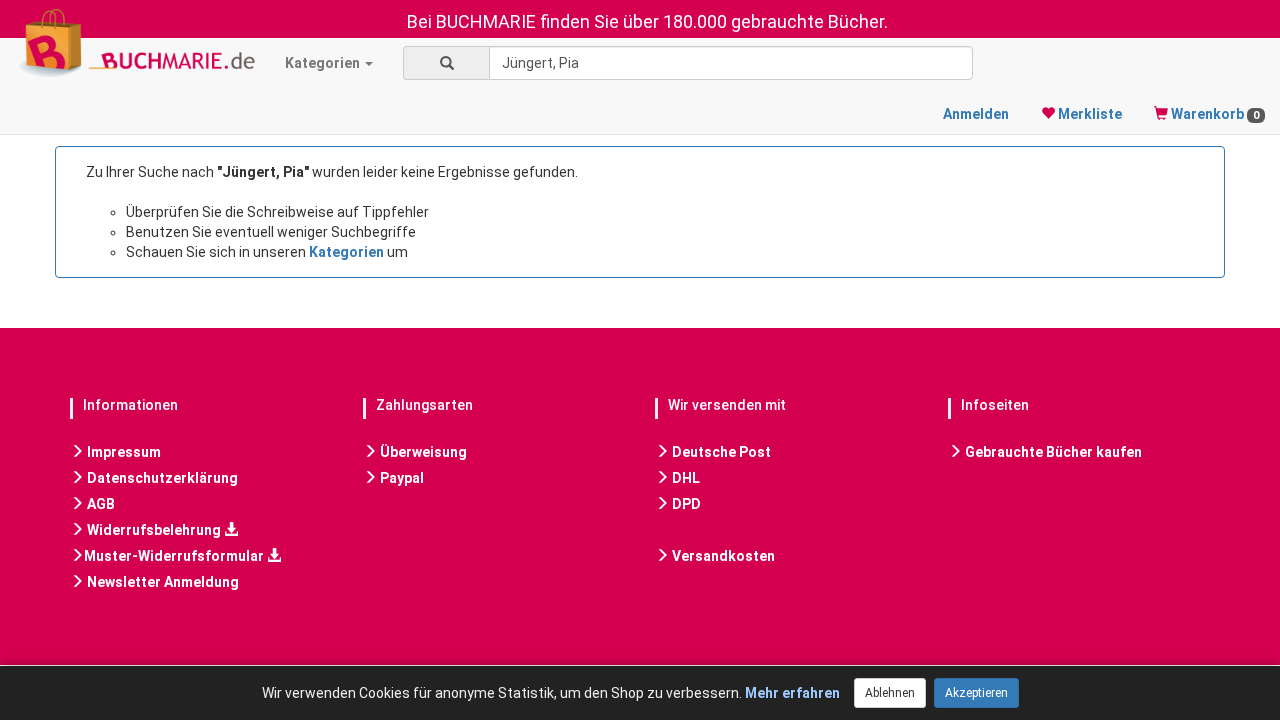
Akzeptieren (976, 693)
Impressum (122, 452)
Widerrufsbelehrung (154, 530)
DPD (685, 504)
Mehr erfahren (792, 693)
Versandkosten (722, 556)
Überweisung (422, 452)
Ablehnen (890, 693)
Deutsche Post (720, 452)
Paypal (400, 478)
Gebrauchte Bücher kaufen (1052, 452)
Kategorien (324, 63)
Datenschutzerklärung (161, 478)
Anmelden (976, 114)
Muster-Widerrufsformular (175, 556)
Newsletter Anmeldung (161, 582)
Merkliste (1088, 114)
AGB (99, 504)
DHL (684, 478)
